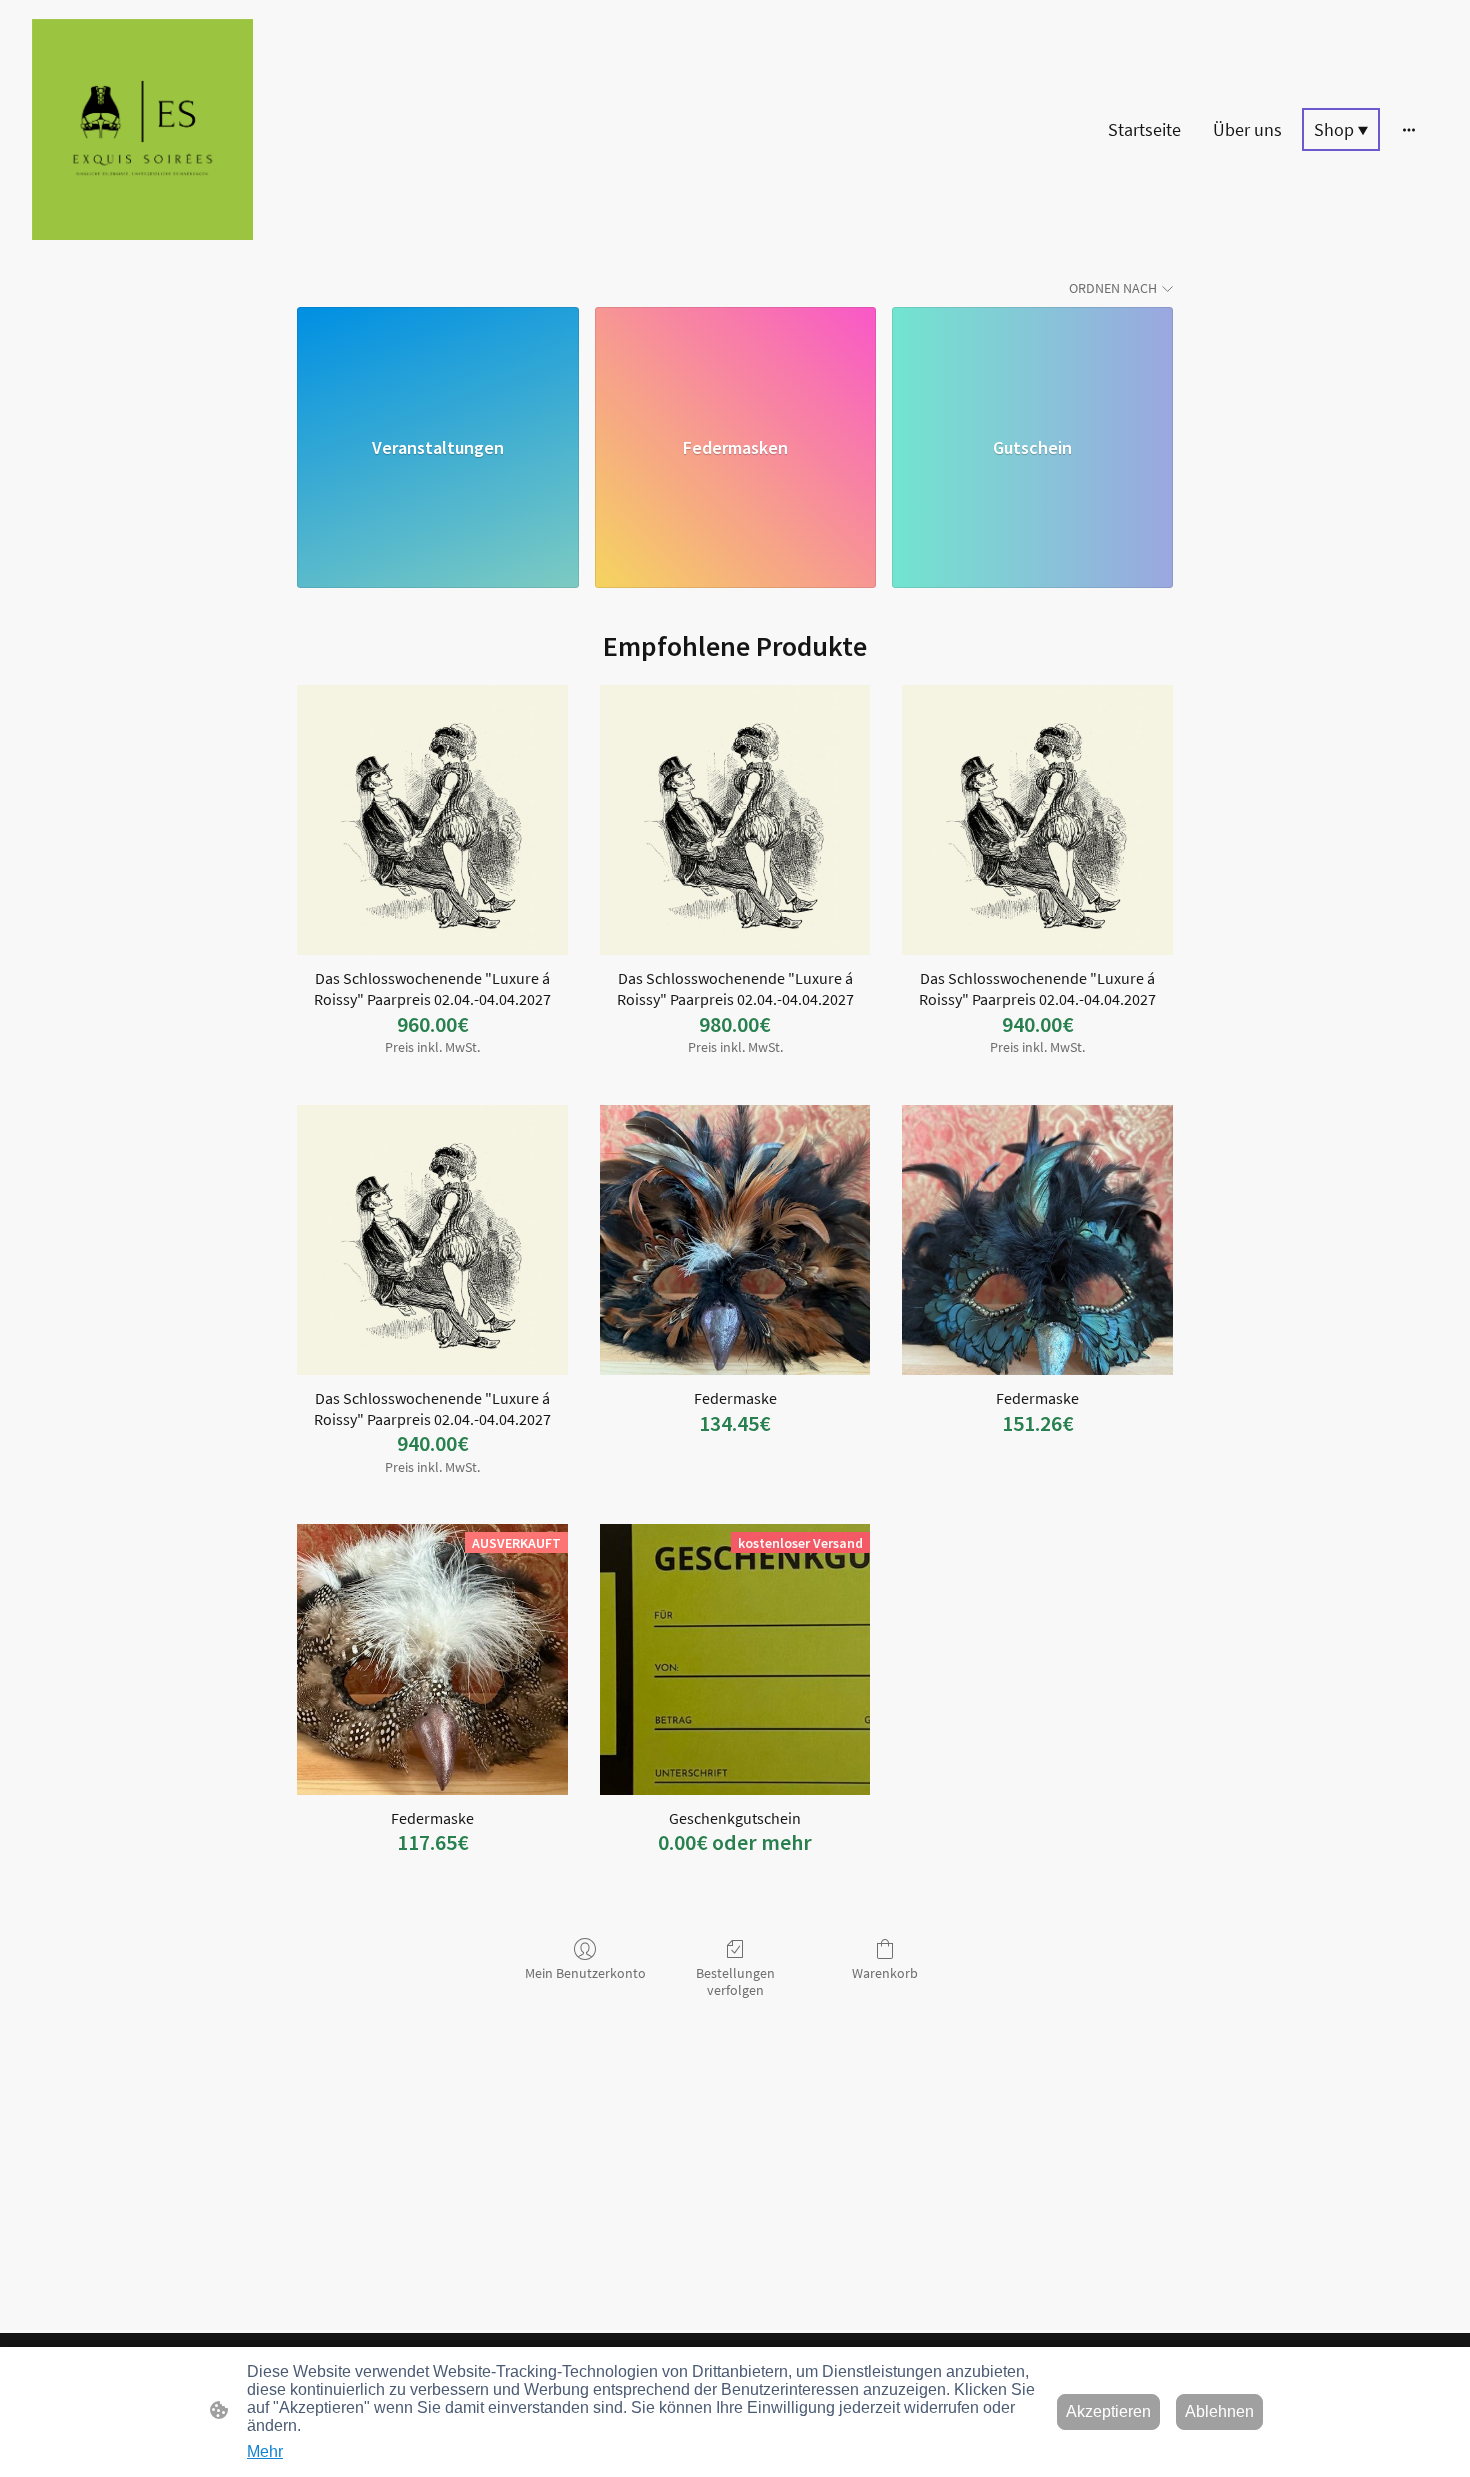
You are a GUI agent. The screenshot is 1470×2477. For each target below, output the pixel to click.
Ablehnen (1219, 2411)
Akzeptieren (1108, 2411)
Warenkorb (885, 1973)
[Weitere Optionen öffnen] (1409, 129)
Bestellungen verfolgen (735, 1981)
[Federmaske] (735, 1240)
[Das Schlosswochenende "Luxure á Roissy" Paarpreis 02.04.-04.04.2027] (432, 820)
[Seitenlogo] (142, 129)
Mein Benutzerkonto (585, 1973)
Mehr (265, 2451)
